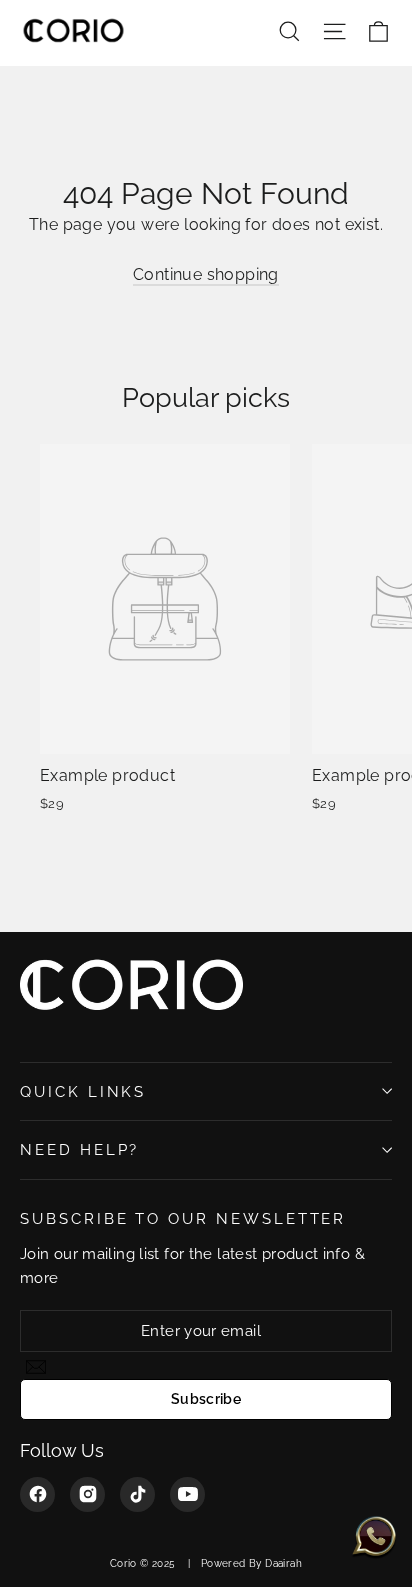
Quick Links (83, 1091)
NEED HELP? (79, 1149)
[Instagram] (87, 1494)
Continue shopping (206, 274)
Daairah (283, 1563)
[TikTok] (137, 1494)
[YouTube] (187, 1494)
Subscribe (206, 1399)
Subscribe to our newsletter (183, 1218)
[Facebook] (37, 1494)
